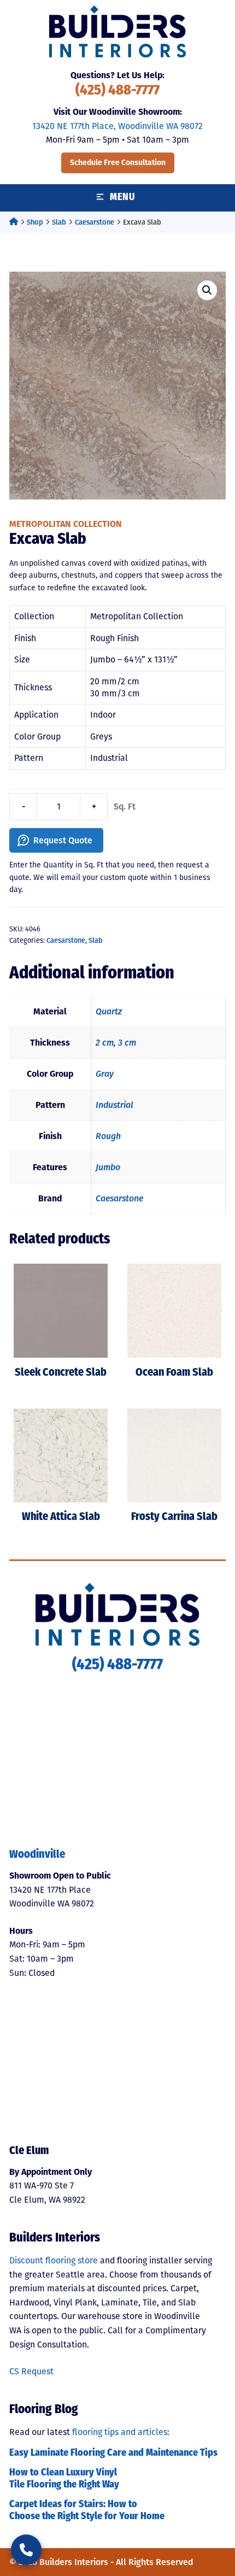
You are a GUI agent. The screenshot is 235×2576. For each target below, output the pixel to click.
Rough (108, 1136)
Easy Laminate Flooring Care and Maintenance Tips (113, 2454)
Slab (59, 222)
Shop (35, 222)
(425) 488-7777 (117, 91)
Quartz (109, 1011)
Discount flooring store (54, 2260)
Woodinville (37, 1855)
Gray (105, 1074)
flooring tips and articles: (121, 2432)
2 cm (105, 1043)
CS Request (31, 2371)
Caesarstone (95, 222)
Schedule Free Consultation (118, 163)
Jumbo (108, 1167)
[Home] (14, 222)
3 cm (127, 1043)
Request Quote (63, 840)
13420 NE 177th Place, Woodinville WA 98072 (117, 126)
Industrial (114, 1105)
